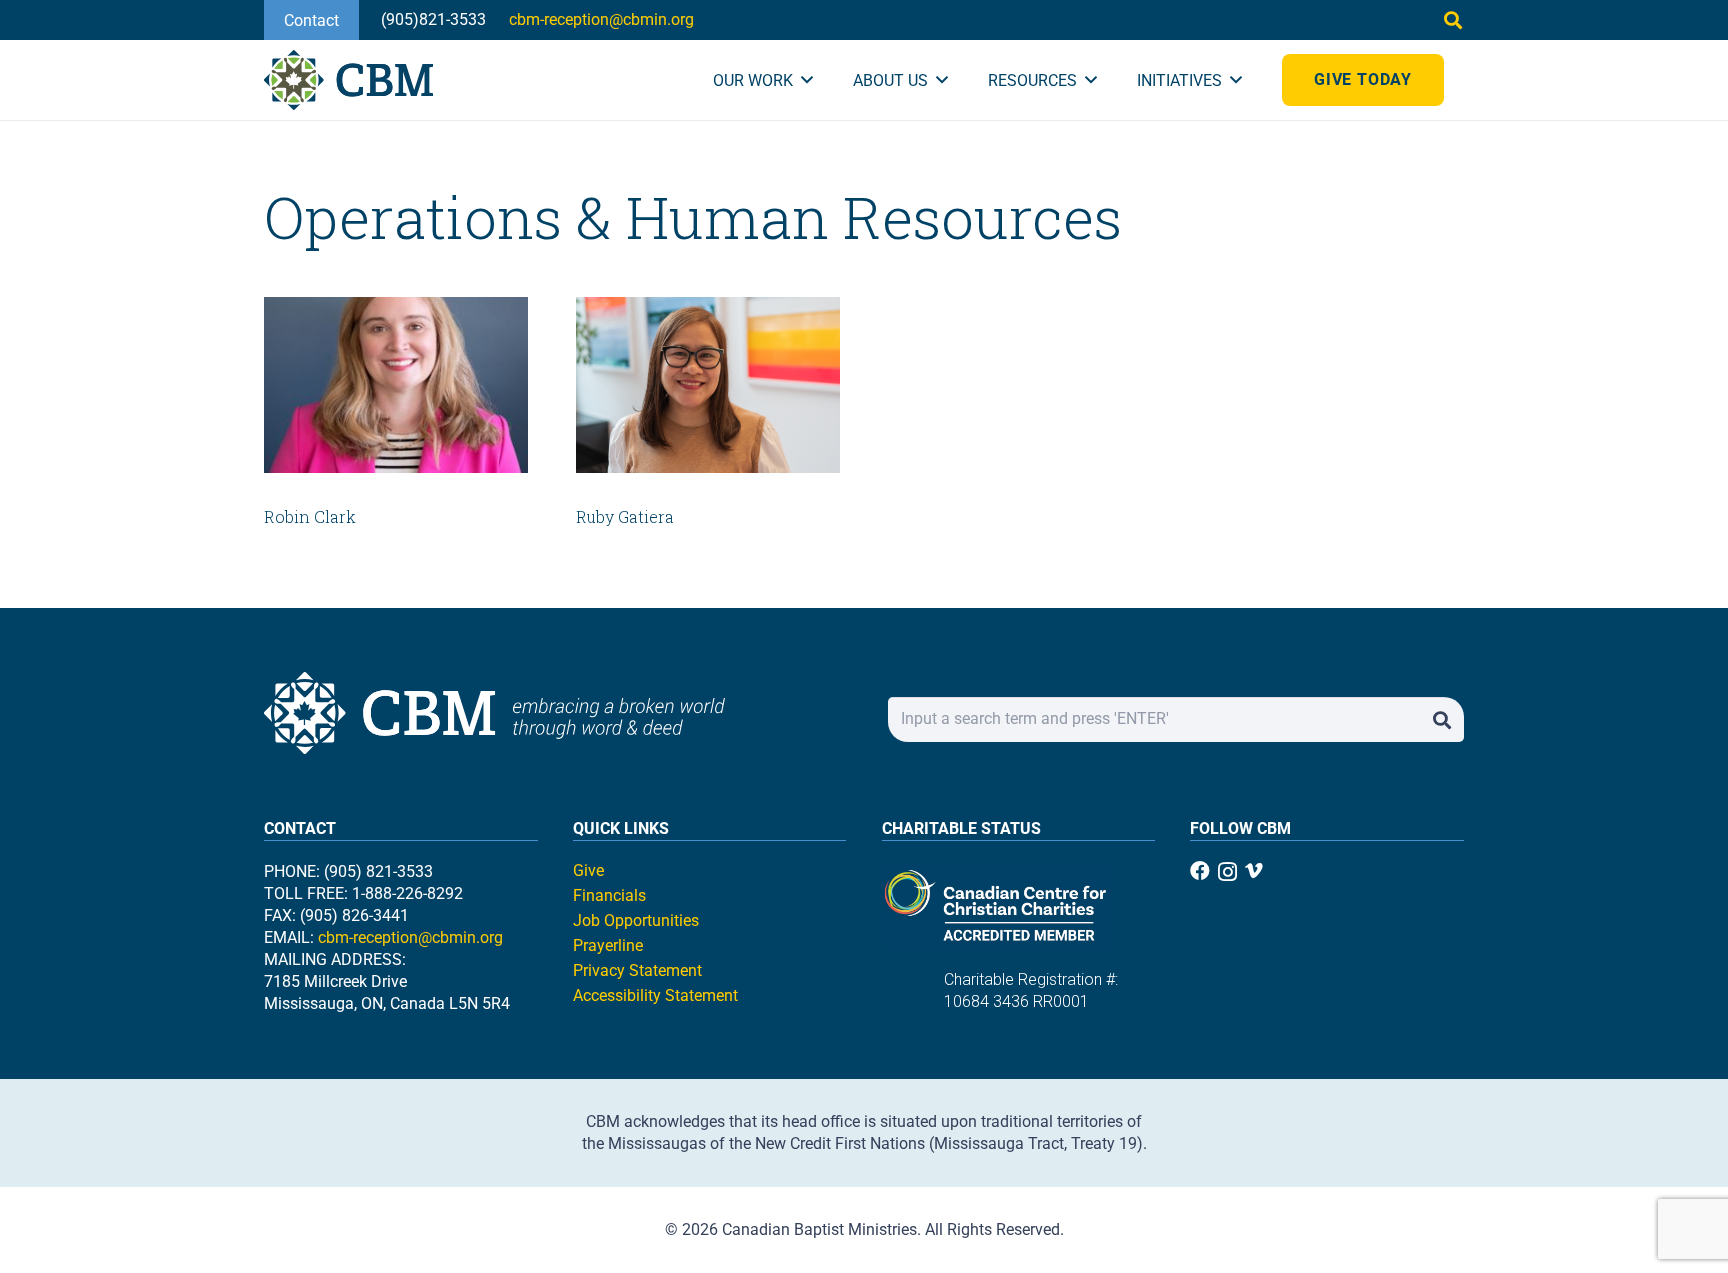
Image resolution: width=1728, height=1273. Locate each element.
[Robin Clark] (396, 385)
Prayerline (608, 945)
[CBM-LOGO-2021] (348, 80)
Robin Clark (310, 516)
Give (588, 870)
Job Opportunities (636, 920)
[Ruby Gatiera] (708, 385)
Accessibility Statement (655, 995)
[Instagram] (1227, 872)
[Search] (1441, 719)
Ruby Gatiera (625, 516)
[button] (1453, 20)
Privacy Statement (637, 970)
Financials (609, 895)
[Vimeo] (1254, 871)
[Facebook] (1200, 871)
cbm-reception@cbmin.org (410, 937)
